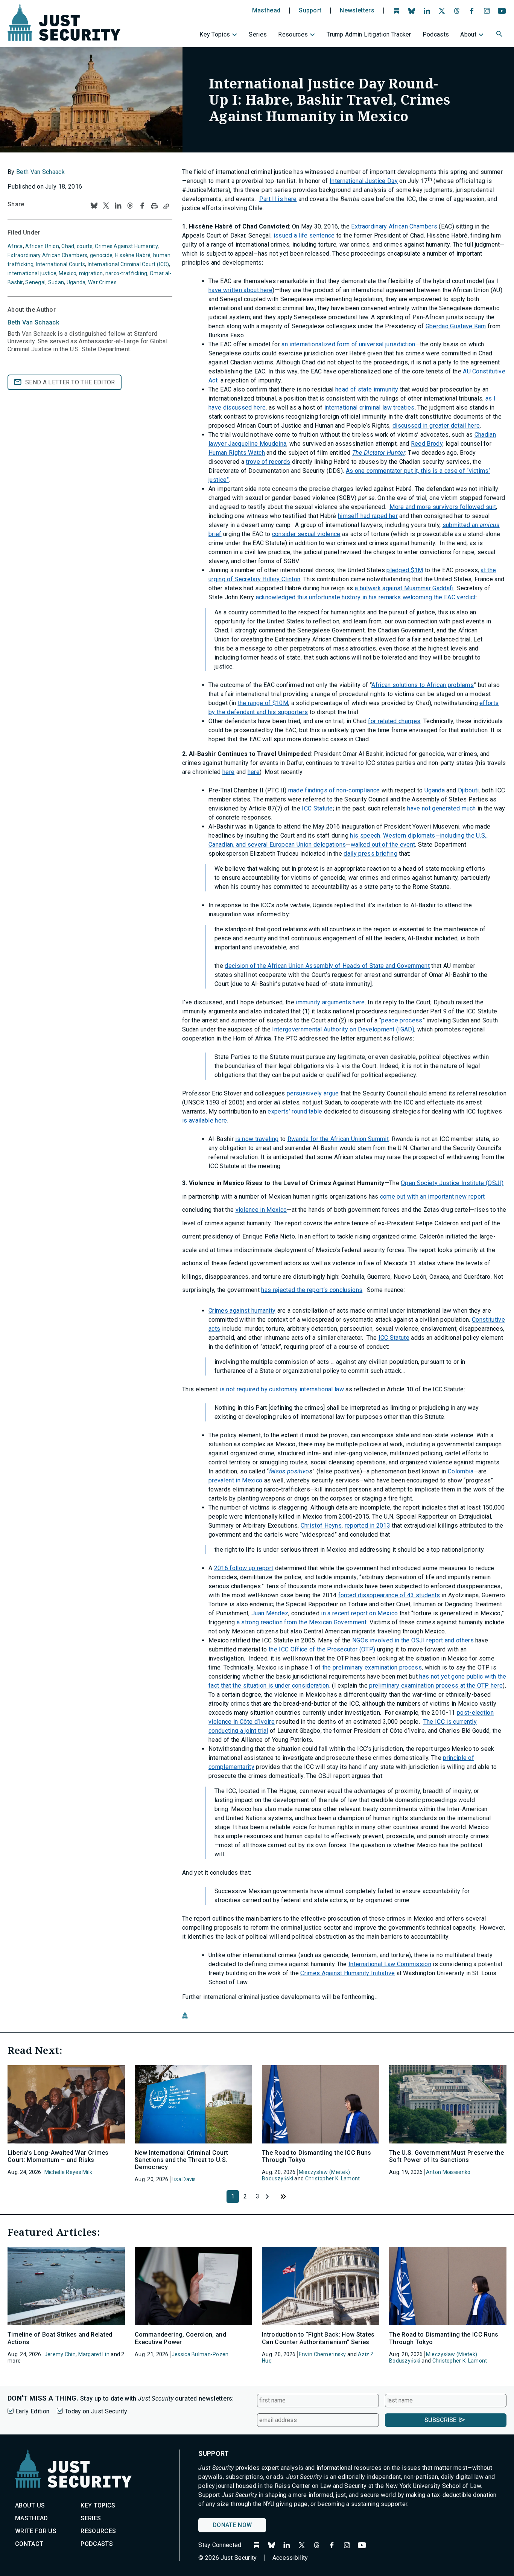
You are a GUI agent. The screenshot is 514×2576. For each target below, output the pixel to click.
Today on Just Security (96, 2411)
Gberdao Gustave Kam (456, 326)
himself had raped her (368, 516)
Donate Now (232, 2525)
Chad (68, 246)
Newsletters (357, 11)
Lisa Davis (184, 2179)
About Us (30, 2505)
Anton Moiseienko (448, 2172)
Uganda (435, 790)
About (468, 34)
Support (310, 11)
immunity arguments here (330, 1002)
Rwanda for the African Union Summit (338, 1139)
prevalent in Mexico (235, 1480)
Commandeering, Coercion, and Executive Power (180, 2338)
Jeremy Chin (60, 2354)
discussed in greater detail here (436, 426)
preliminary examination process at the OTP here (436, 1686)
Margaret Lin (94, 2354)
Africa (15, 246)
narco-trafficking (126, 273)
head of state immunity (367, 389)
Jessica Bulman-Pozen (200, 2354)
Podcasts (436, 34)
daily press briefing (370, 854)
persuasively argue (313, 1093)
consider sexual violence (306, 534)
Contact (29, 2544)
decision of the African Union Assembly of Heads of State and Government (327, 966)
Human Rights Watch (237, 453)
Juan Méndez (270, 1613)
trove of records (268, 462)
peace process (402, 1020)
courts (85, 246)
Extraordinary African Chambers (394, 226)
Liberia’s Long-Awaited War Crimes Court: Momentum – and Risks (58, 2156)
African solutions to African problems (423, 685)
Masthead (266, 11)
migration (91, 273)
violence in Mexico (261, 1210)
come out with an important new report (433, 1197)
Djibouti (468, 790)
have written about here (240, 290)
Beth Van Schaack (40, 172)
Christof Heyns (321, 1526)
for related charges (394, 721)
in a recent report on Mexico (359, 1613)
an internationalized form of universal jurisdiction (348, 344)
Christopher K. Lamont (333, 2178)
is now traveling (257, 1139)
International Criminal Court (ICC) (128, 264)
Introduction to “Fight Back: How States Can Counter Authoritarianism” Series (318, 2338)
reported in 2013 (367, 1526)
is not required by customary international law (282, 1389)
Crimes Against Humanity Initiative (347, 1973)
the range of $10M (263, 703)
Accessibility (290, 2558)
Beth (33, 322)
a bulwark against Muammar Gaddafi (404, 588)
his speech (365, 836)
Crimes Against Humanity (126, 246)
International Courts (61, 264)
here (228, 772)
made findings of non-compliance (334, 790)
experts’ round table (295, 1111)
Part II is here (278, 199)
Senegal (35, 282)
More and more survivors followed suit (443, 507)
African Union (42, 246)
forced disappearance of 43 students (389, 1595)
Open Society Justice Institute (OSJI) (452, 1183)
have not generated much (441, 808)
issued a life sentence (304, 235)
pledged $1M (405, 570)
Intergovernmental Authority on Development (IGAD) (343, 1029)
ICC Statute (317, 808)
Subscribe (440, 2420)
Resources (293, 34)
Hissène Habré (133, 255)
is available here (205, 1120)
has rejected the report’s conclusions (312, 1290)
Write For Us (36, 2531)
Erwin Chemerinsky (322, 2354)
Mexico (68, 273)
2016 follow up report (244, 1568)
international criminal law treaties (370, 407)
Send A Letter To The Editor (70, 382)
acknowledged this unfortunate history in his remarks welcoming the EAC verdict (366, 597)
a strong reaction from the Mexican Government (302, 1622)
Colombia (461, 1471)
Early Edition (32, 2411)
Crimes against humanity (242, 1311)
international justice (32, 273)
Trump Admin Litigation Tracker (369, 34)
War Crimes (102, 282)
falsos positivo (289, 1471)
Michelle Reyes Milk (68, 2172)
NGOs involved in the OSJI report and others (413, 1640)
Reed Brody (427, 444)
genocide (101, 255)
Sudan (56, 282)
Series (258, 34)
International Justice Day (364, 181)
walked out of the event (383, 845)
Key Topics (215, 34)
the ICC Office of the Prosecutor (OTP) (322, 1649)
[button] (500, 35)
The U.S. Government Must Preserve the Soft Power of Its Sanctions (446, 2156)
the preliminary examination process (372, 1667)
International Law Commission (390, 1964)
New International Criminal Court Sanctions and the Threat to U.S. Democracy (181, 2160)
